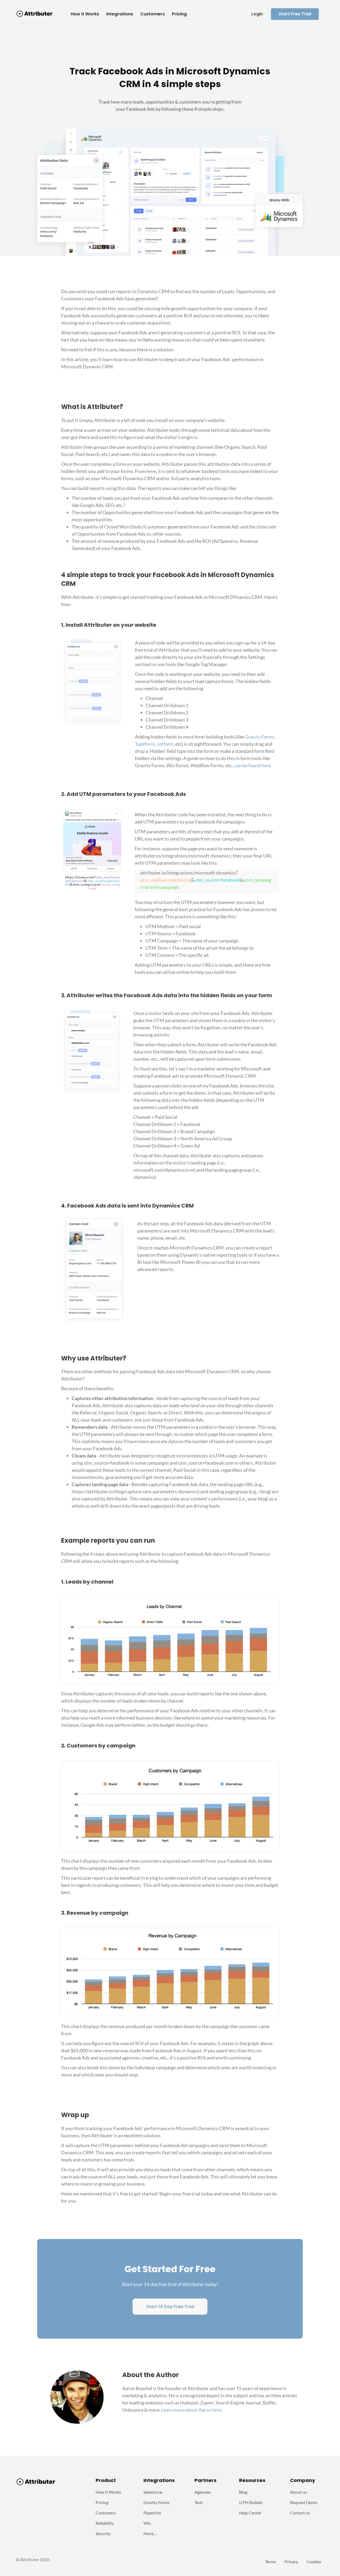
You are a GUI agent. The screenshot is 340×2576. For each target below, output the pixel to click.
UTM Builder (251, 2502)
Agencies (203, 2492)
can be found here (253, 765)
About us (298, 2492)
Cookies (314, 2562)
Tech (199, 2502)
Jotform (165, 744)
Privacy (291, 2562)
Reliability (105, 2523)
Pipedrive (152, 2513)
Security (103, 2533)
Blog (243, 2492)
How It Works (108, 2492)
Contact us (300, 2513)
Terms (271, 2562)
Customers (106, 2513)
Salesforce (153, 2492)
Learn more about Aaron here (191, 2410)
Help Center (250, 2513)
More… (150, 2533)
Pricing (102, 2502)
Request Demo (304, 2502)
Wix (147, 2523)
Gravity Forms (259, 737)
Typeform (145, 744)
